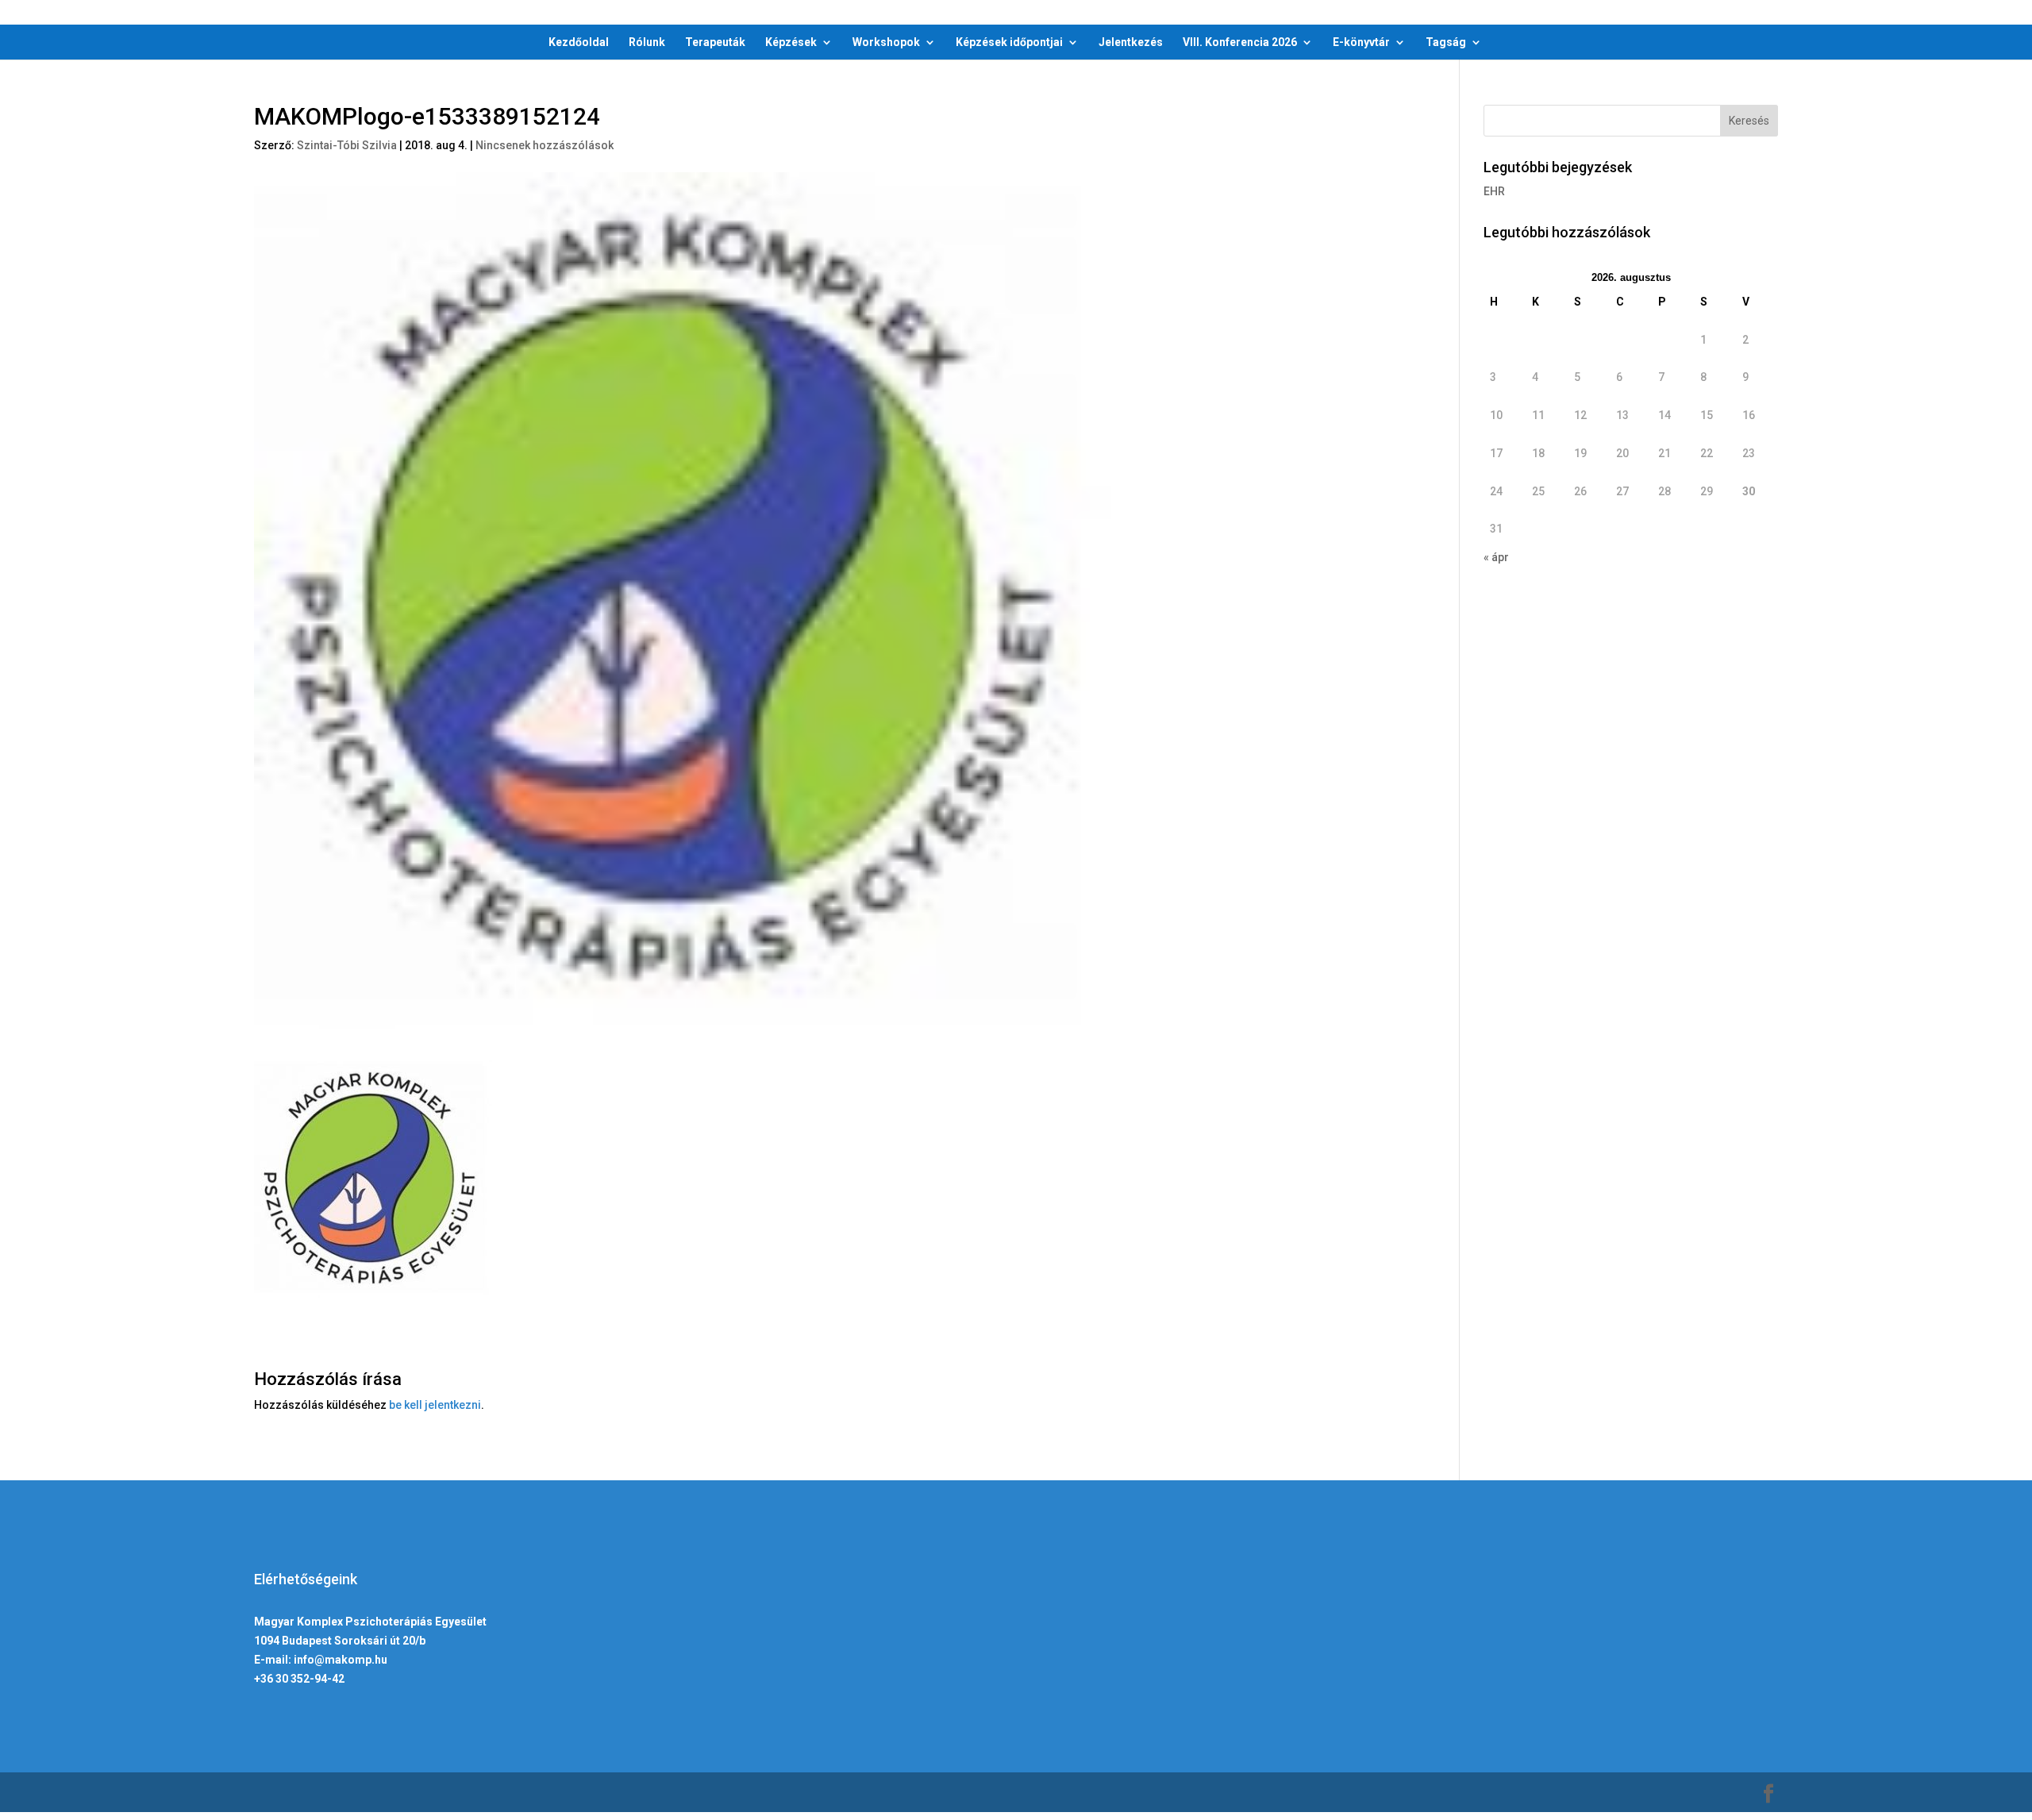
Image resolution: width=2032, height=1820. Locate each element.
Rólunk (647, 42)
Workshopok (886, 42)
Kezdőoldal (579, 42)
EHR (1494, 191)
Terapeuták (715, 42)
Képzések (791, 42)
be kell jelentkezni (435, 1405)
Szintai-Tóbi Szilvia (347, 145)
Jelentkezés (1131, 42)
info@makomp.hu (341, 1660)
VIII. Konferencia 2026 (1240, 42)
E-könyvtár (1361, 42)
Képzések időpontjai (1009, 42)
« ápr (1496, 557)
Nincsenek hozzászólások (545, 145)
